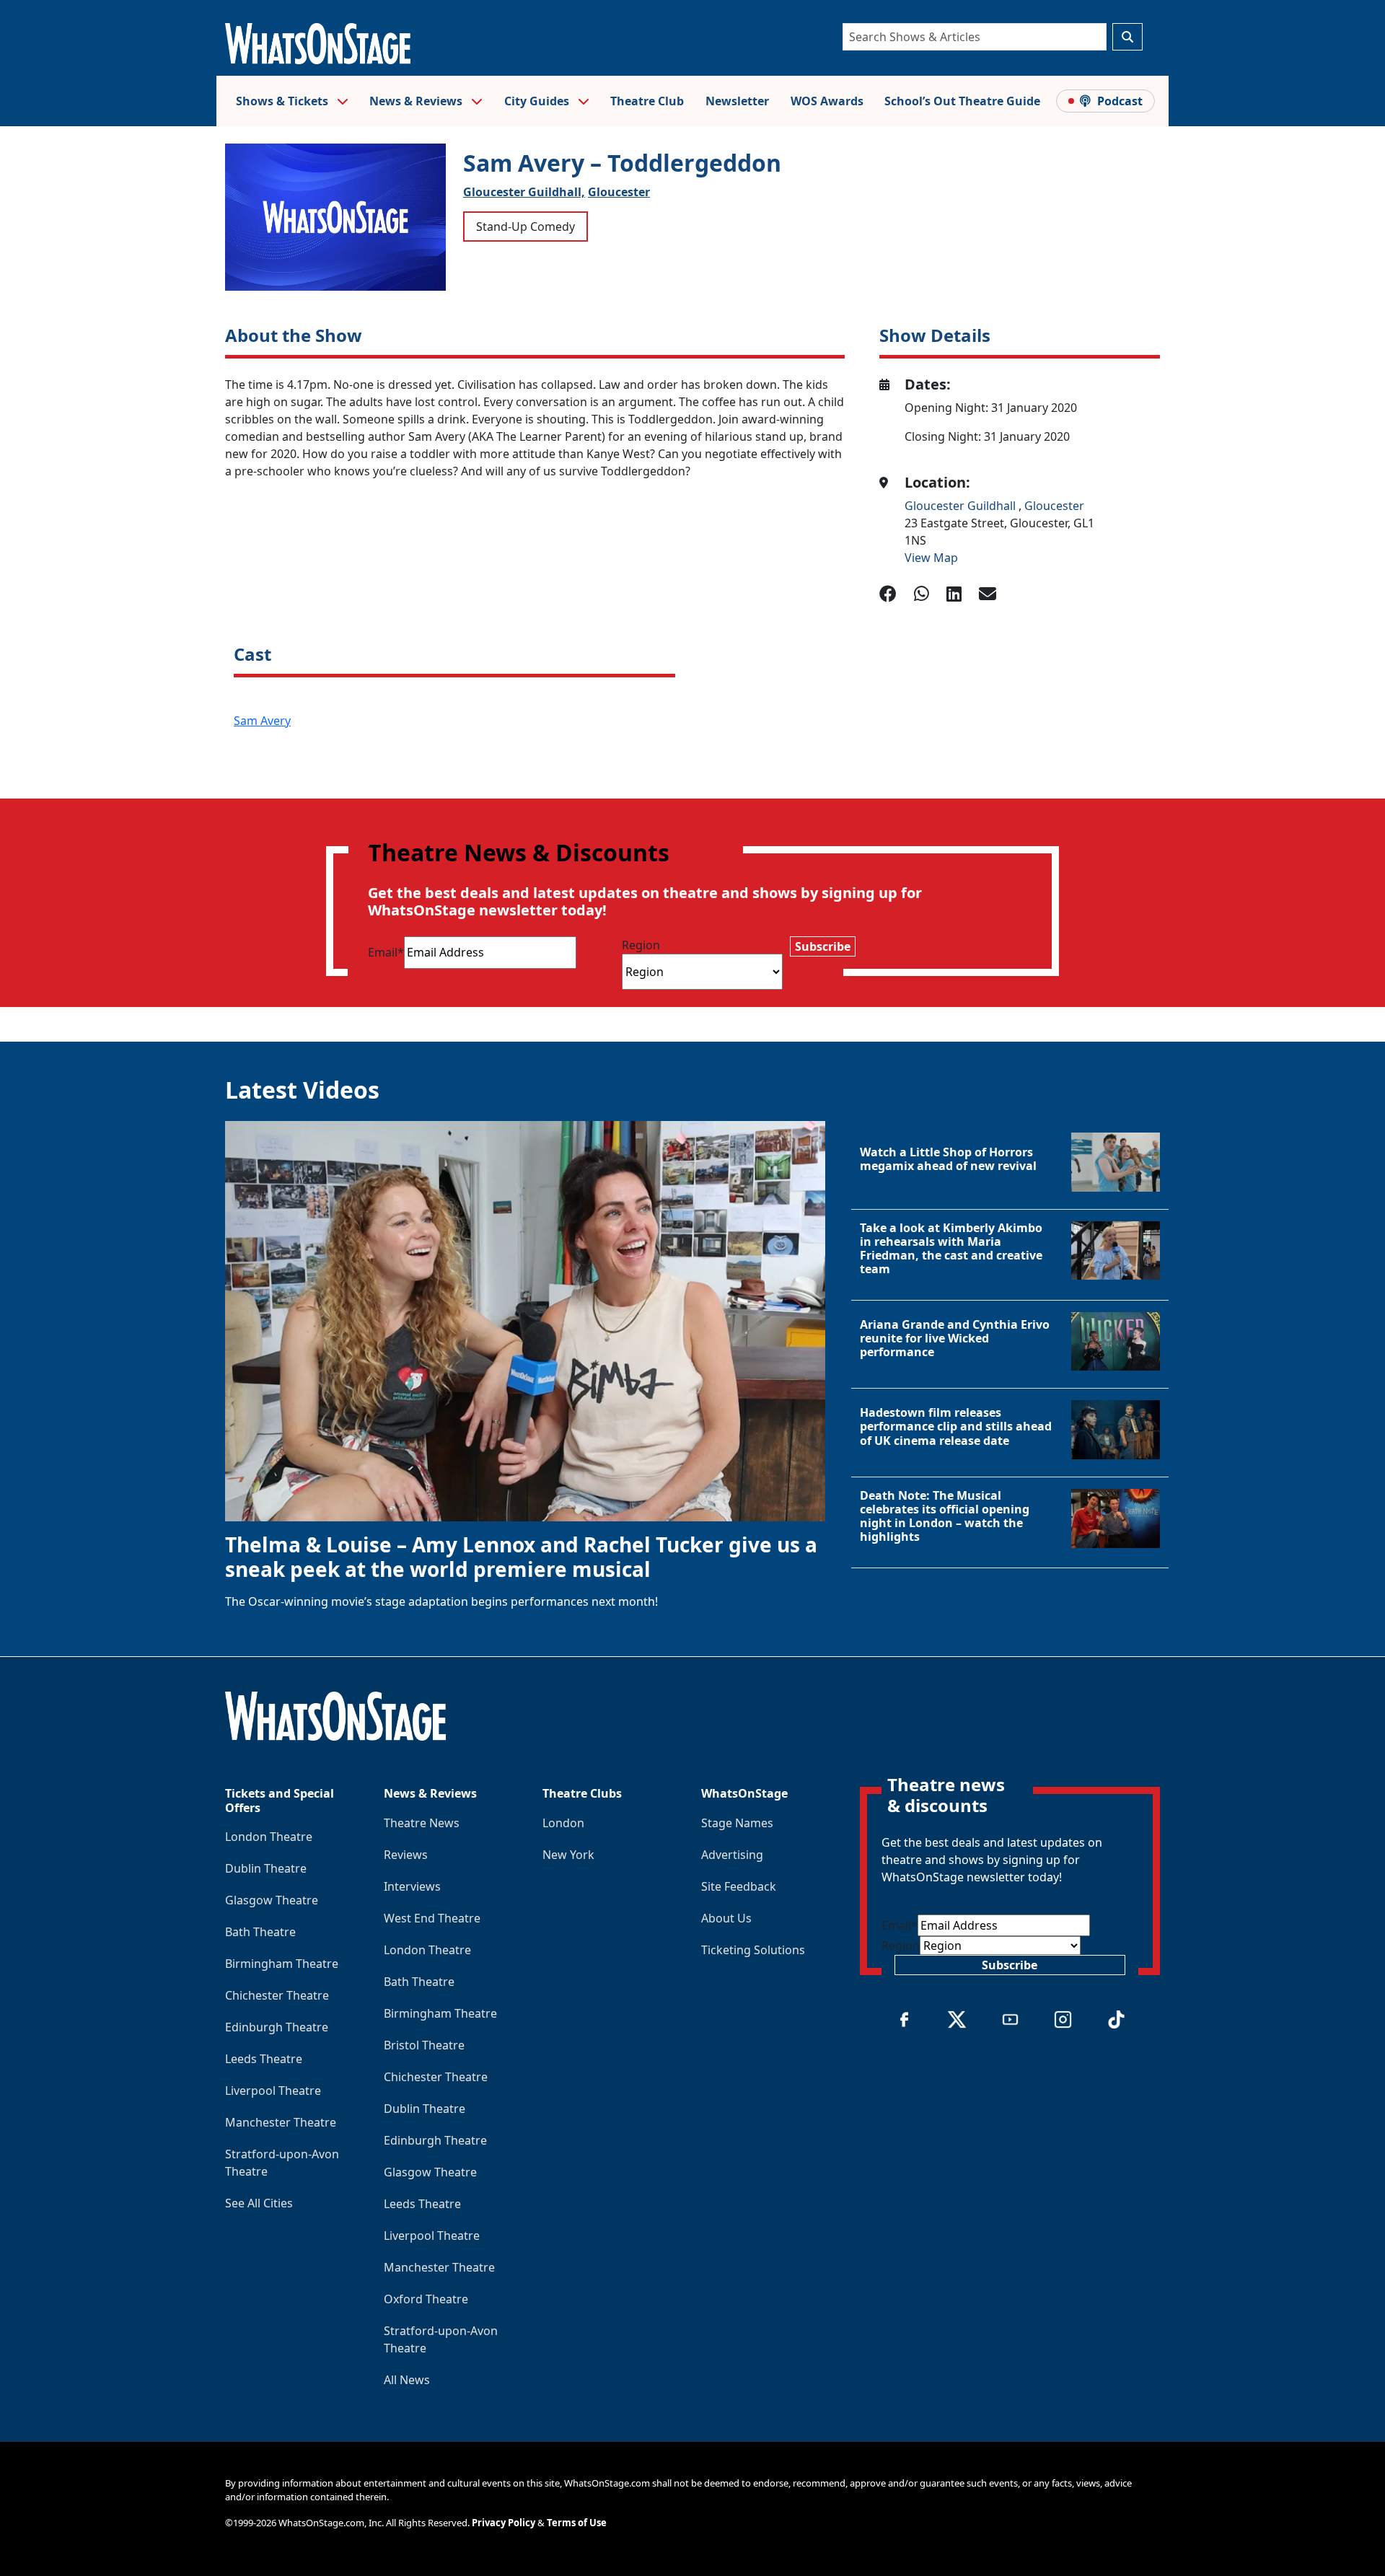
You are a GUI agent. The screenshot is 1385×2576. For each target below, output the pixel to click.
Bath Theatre (260, 1932)
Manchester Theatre (281, 2122)
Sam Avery (262, 721)
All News (407, 2380)
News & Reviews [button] (417, 101)
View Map (931, 558)
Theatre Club (647, 101)
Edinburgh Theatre (277, 2027)
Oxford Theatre (426, 2299)
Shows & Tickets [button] (283, 101)
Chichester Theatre (277, 1995)
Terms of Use (577, 2523)
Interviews (412, 1886)
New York (568, 1855)
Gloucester (619, 192)
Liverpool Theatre (273, 2091)
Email (386, 952)
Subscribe (823, 946)
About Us (726, 1918)
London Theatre (269, 1837)
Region (641, 945)
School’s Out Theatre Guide (962, 101)
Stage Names (737, 1823)
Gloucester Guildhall (962, 506)
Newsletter (737, 101)
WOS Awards (827, 101)
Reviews (406, 1855)
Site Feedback (739, 1886)
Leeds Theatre (264, 2059)
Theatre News (422, 1823)
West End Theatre (432, 1918)
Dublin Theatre (266, 1868)
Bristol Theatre (424, 2045)
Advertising (732, 1855)
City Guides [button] (538, 101)
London (563, 1823)
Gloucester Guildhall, (524, 192)
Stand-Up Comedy (526, 227)
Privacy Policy (504, 2523)
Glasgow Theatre (272, 1900)
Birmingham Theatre (282, 1964)
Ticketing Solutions (753, 1950)
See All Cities (259, 2203)
